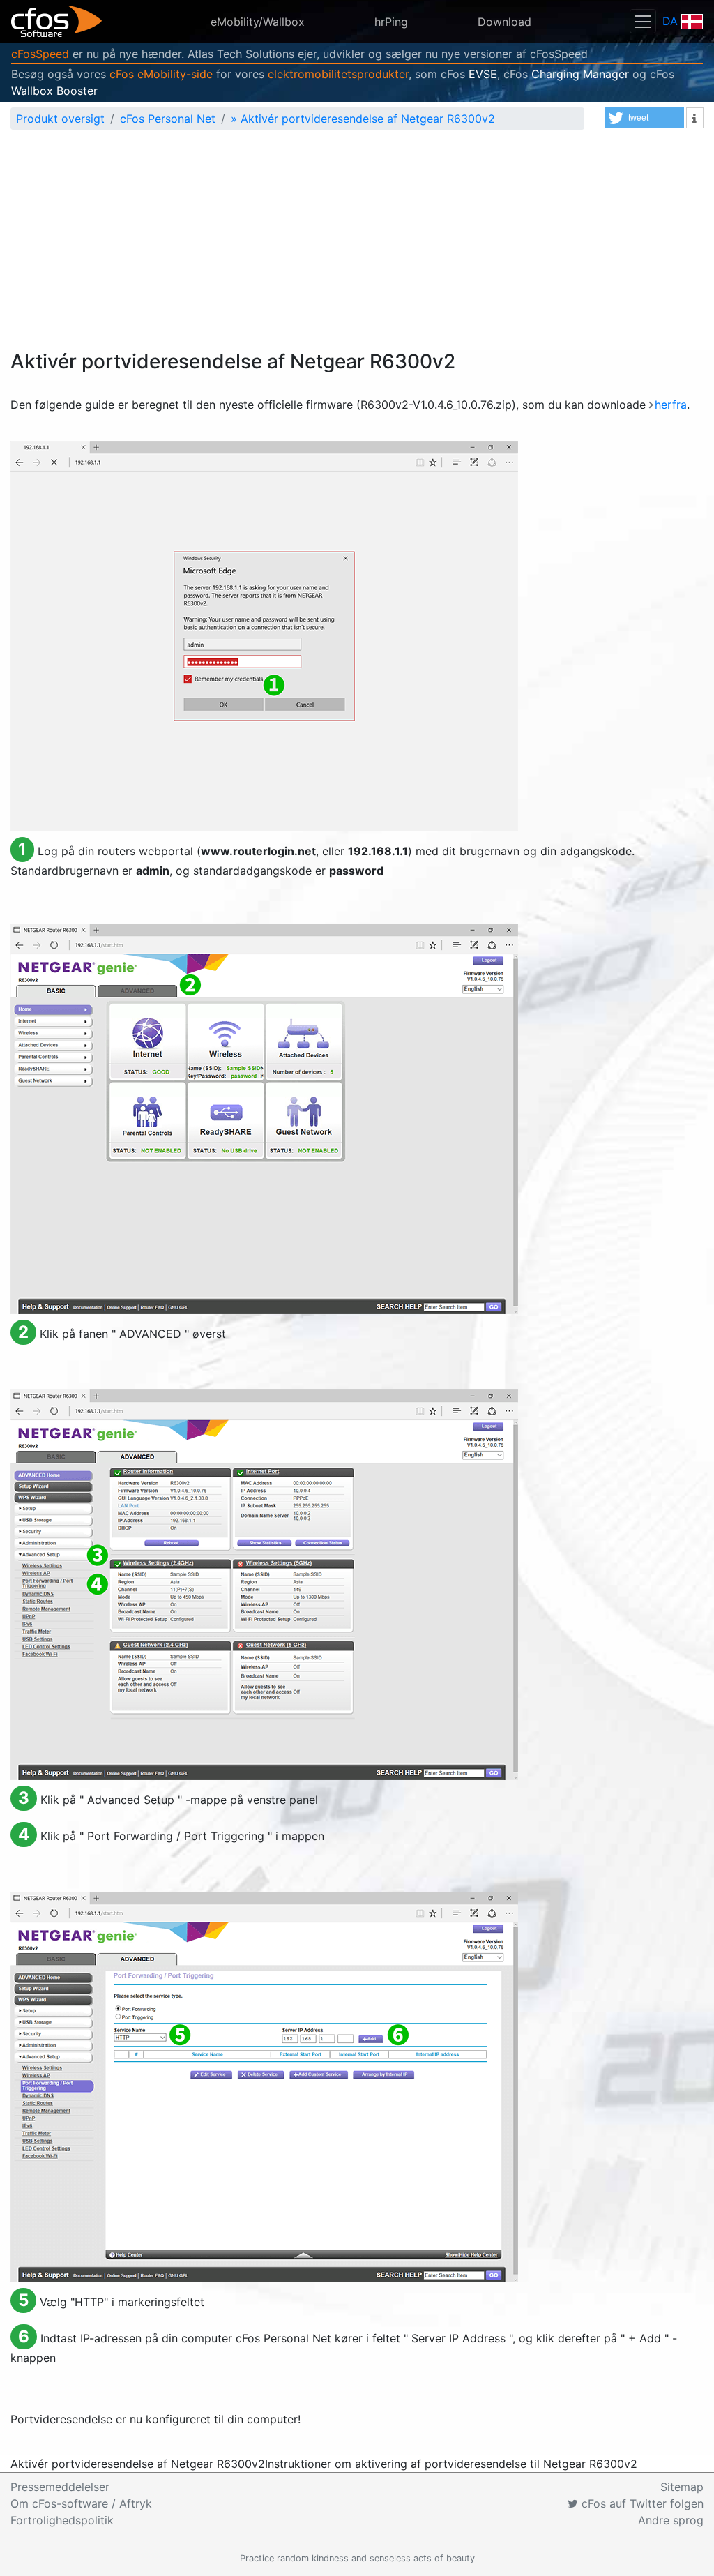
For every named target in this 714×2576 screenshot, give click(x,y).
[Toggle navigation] (643, 21)
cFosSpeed (40, 54)
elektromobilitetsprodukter (338, 74)
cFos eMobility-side (161, 74)
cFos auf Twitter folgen (641, 2503)
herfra (671, 405)
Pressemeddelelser (60, 2487)
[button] (645, 118)
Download (504, 22)
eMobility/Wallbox (258, 22)
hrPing (391, 22)
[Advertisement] (357, 246)
